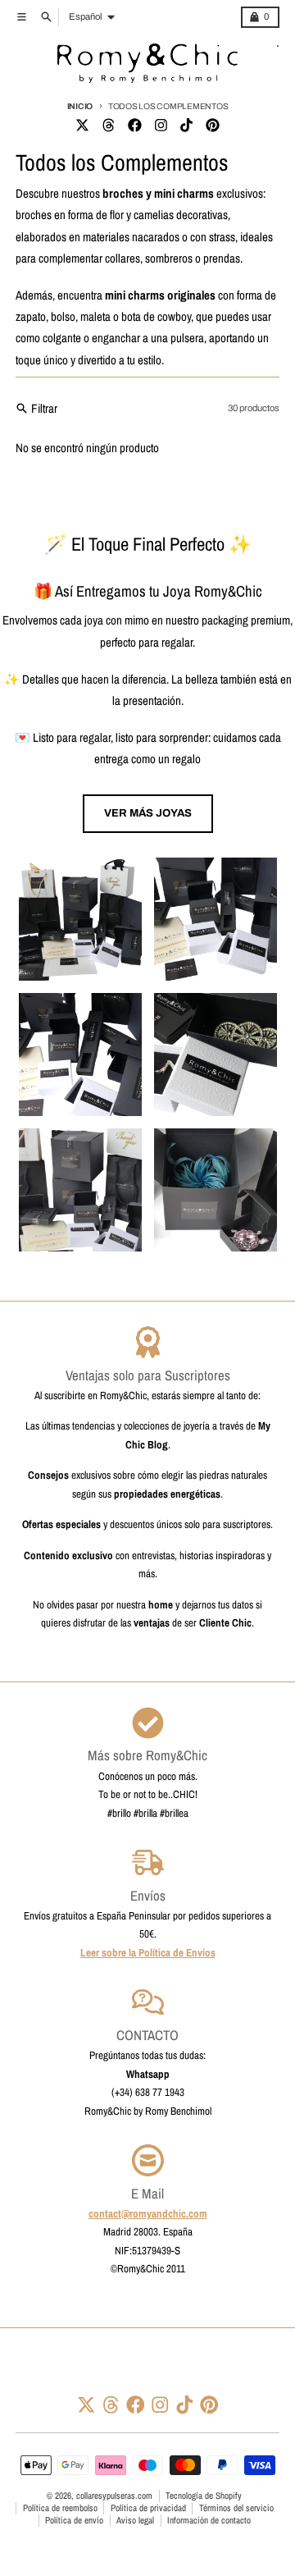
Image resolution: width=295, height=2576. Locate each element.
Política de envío (74, 2520)
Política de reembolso (60, 2508)
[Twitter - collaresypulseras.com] (82, 126)
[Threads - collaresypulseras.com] (108, 126)
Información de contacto (209, 2520)
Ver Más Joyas (148, 813)
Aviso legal (135, 2520)
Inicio (80, 106)
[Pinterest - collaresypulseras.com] (213, 126)
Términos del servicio (236, 2508)
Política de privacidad (148, 2508)
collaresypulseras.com (114, 2496)
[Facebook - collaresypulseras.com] (134, 126)
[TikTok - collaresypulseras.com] (187, 126)
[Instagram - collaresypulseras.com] (161, 126)
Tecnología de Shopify (204, 2496)
